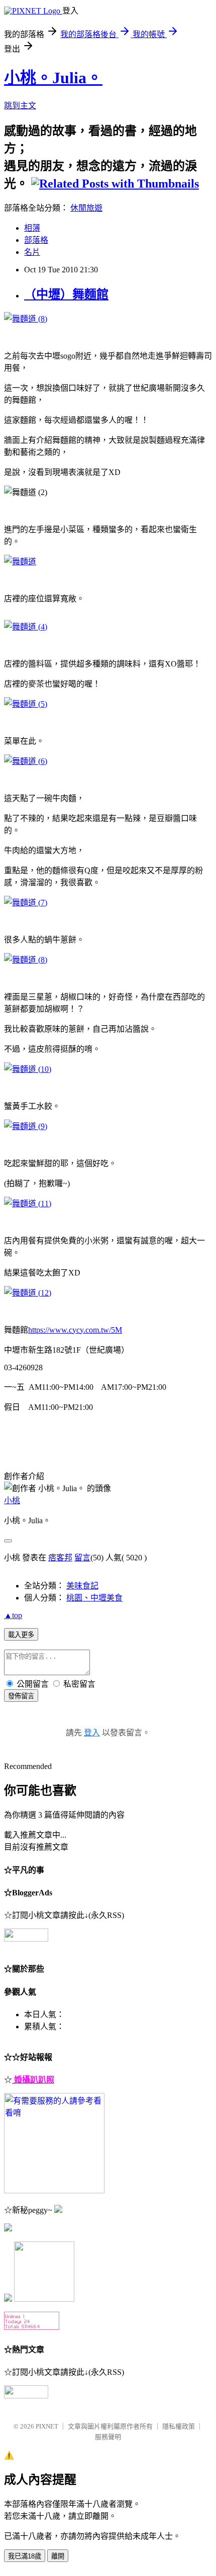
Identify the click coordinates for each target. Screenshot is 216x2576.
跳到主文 (20, 106)
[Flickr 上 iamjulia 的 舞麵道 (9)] (26, 1126)
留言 (82, 1558)
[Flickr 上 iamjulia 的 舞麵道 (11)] (28, 1203)
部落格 (36, 240)
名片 (32, 252)
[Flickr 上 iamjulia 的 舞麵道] (20, 561)
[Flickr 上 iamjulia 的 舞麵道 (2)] (26, 319)
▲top (13, 1615)
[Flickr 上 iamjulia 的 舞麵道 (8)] (26, 960)
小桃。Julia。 (53, 78)
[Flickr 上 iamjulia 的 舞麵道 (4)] (26, 627)
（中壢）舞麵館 (66, 294)
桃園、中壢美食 (94, 1598)
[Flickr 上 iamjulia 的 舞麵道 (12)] (28, 1293)
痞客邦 (60, 1558)
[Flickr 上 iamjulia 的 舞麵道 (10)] (28, 1069)
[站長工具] (32, 2327)
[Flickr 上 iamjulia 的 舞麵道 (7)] (26, 903)
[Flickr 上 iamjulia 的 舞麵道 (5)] (26, 704)
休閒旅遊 (86, 208)
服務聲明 (108, 2437)
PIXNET (47, 2426)
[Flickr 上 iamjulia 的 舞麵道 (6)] (26, 761)
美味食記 (82, 1586)
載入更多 (21, 1635)
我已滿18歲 (25, 2556)
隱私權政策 (179, 2426)
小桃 (12, 1500)
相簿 (32, 228)
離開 (58, 2556)
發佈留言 (21, 1696)
